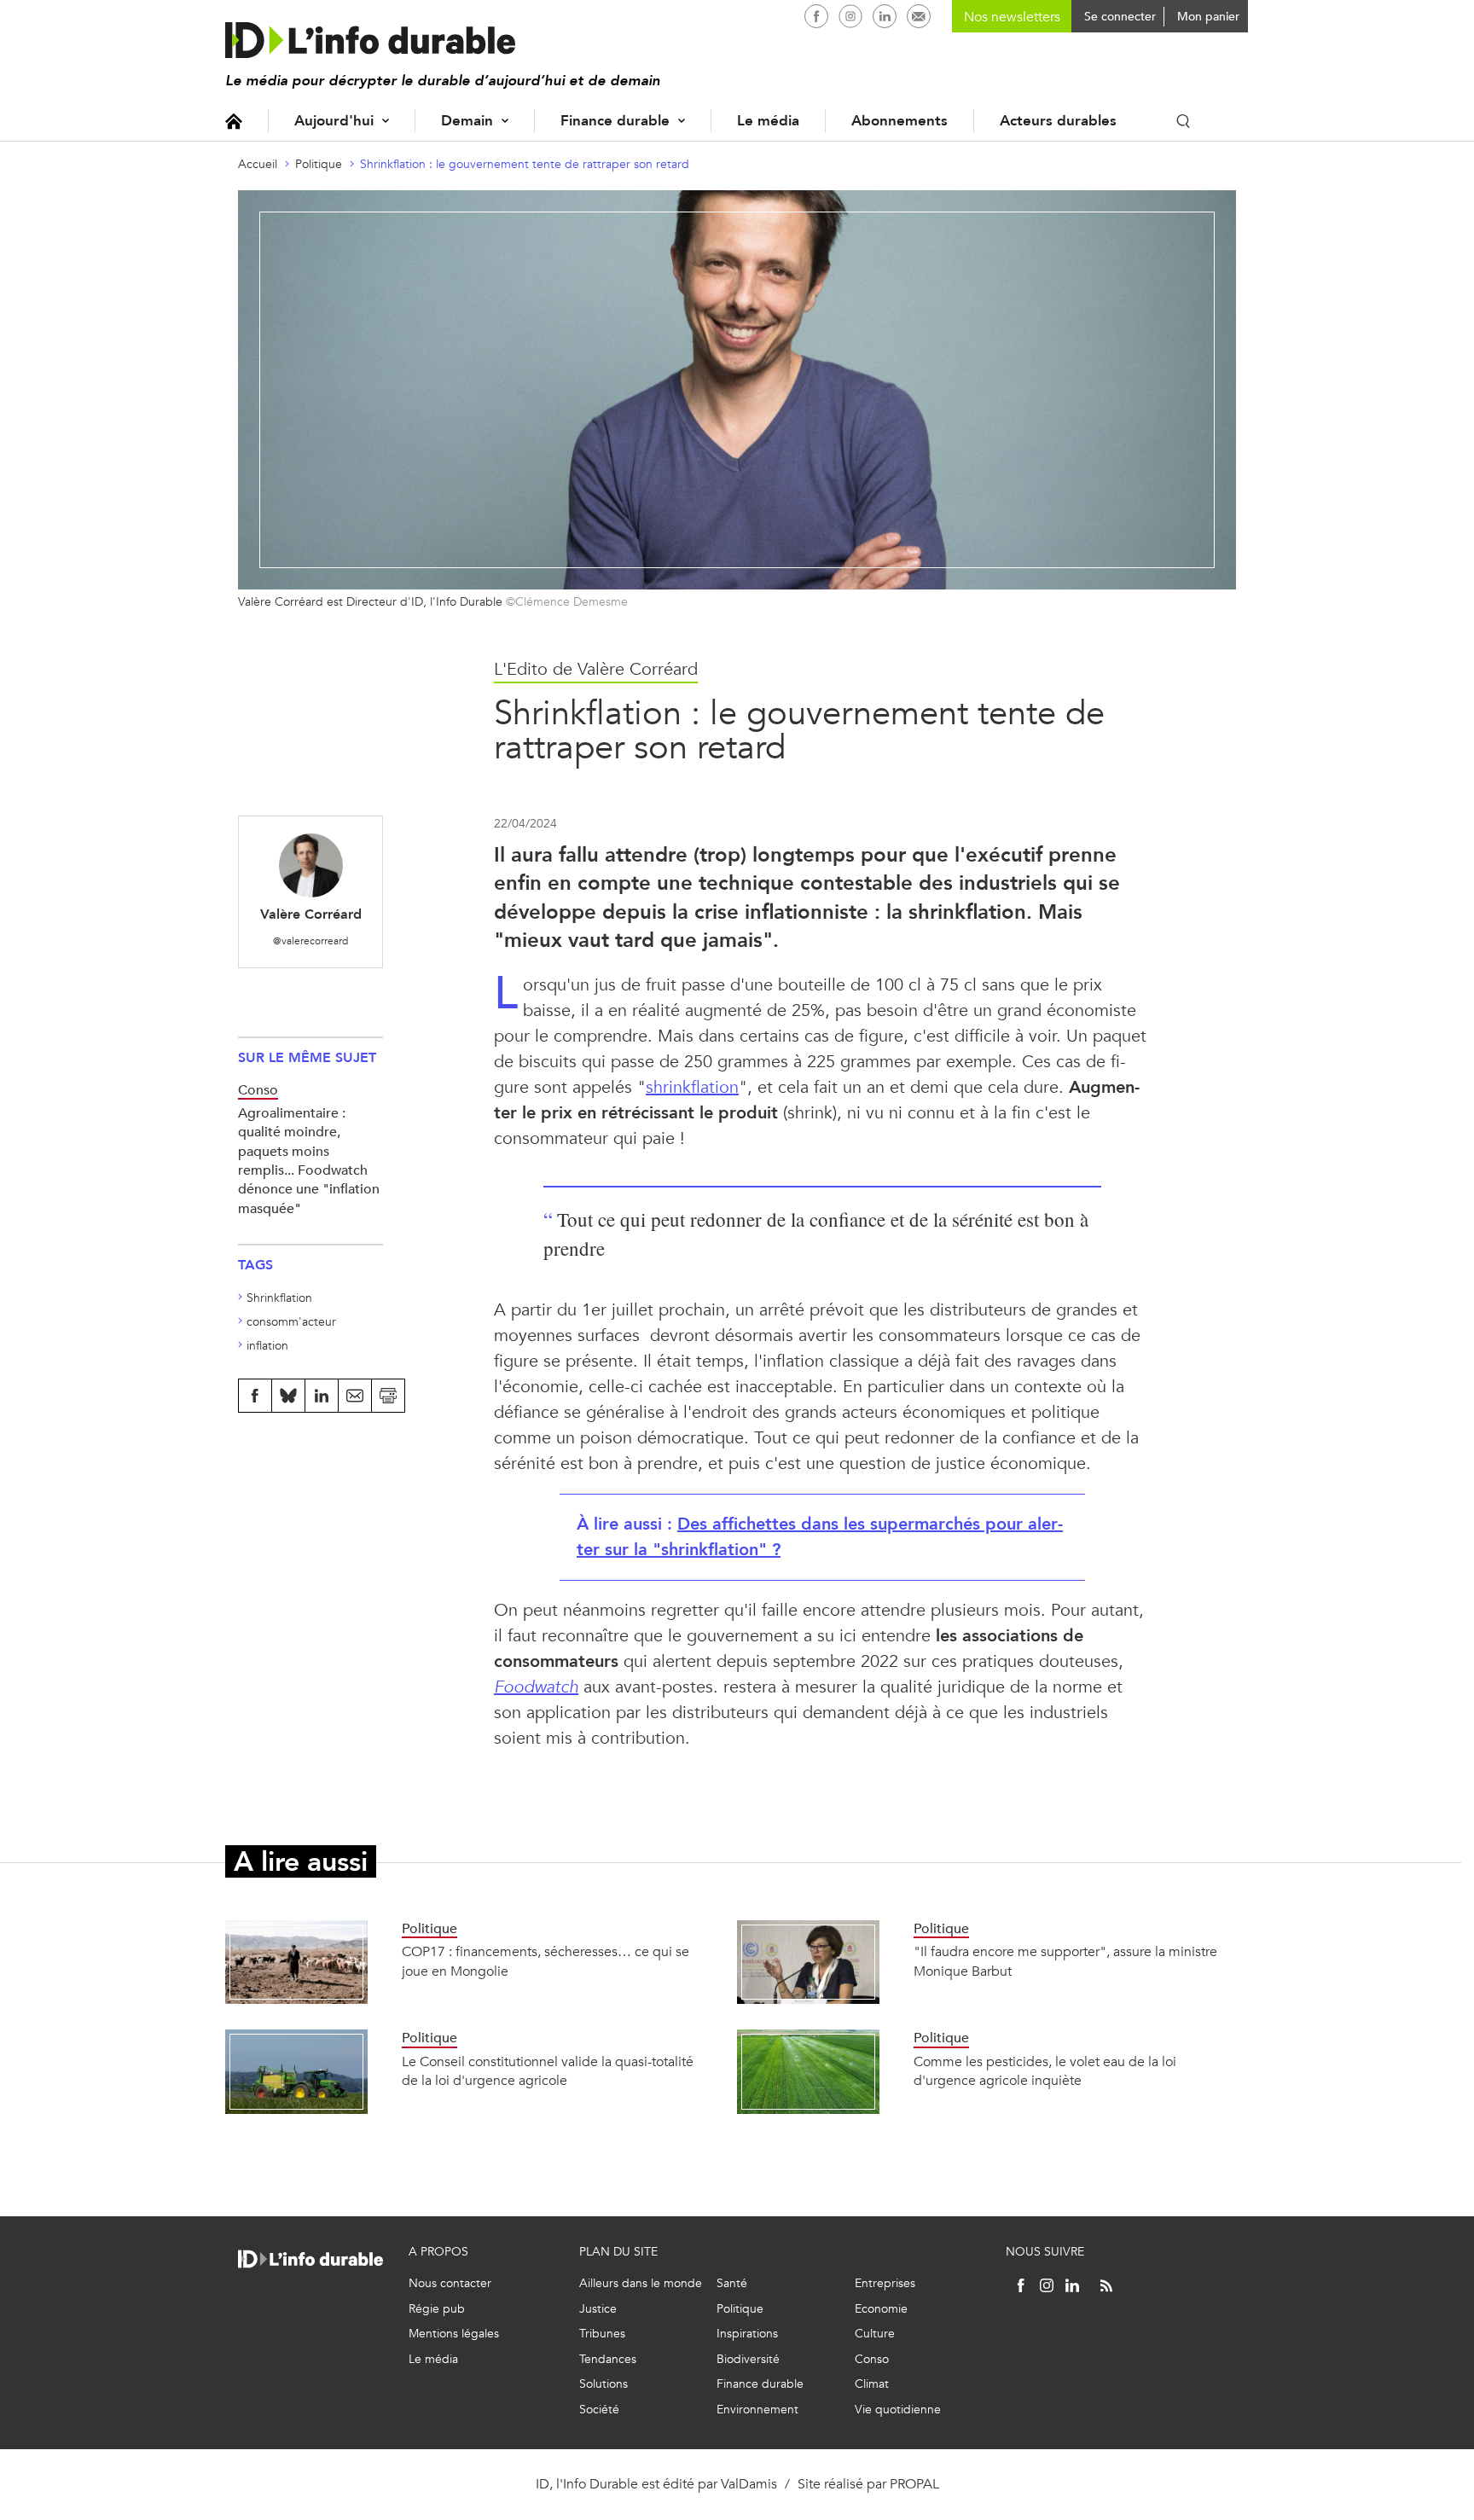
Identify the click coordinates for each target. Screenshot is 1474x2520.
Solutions (604, 2384)
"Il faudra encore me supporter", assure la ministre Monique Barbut (1065, 1961)
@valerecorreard (310, 941)
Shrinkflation (279, 1298)
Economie (881, 2309)
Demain (467, 121)
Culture (875, 2334)
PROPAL (914, 2484)
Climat (872, 2384)
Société (599, 2410)
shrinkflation (692, 1087)
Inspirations (747, 2334)
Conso (872, 2359)
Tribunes (602, 2334)
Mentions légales (454, 2334)
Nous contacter (450, 2283)
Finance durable (615, 121)
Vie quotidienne (898, 2410)
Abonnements (899, 121)
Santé (732, 2283)
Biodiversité (748, 2359)
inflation (267, 1346)
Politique (319, 164)
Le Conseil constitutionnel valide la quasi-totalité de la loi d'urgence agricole (548, 2071)
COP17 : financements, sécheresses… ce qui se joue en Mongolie (545, 1961)
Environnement (757, 2410)
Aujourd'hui (334, 121)
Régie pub (437, 2309)
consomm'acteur (291, 1322)
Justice (598, 2309)
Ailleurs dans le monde (641, 2283)
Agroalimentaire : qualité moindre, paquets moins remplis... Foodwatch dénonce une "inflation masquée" (309, 1161)
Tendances (608, 2359)
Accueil (234, 121)
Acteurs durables (1058, 121)
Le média (768, 121)
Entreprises (885, 2283)
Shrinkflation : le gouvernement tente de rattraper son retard (525, 164)
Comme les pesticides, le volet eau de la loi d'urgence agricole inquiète (1045, 2071)
